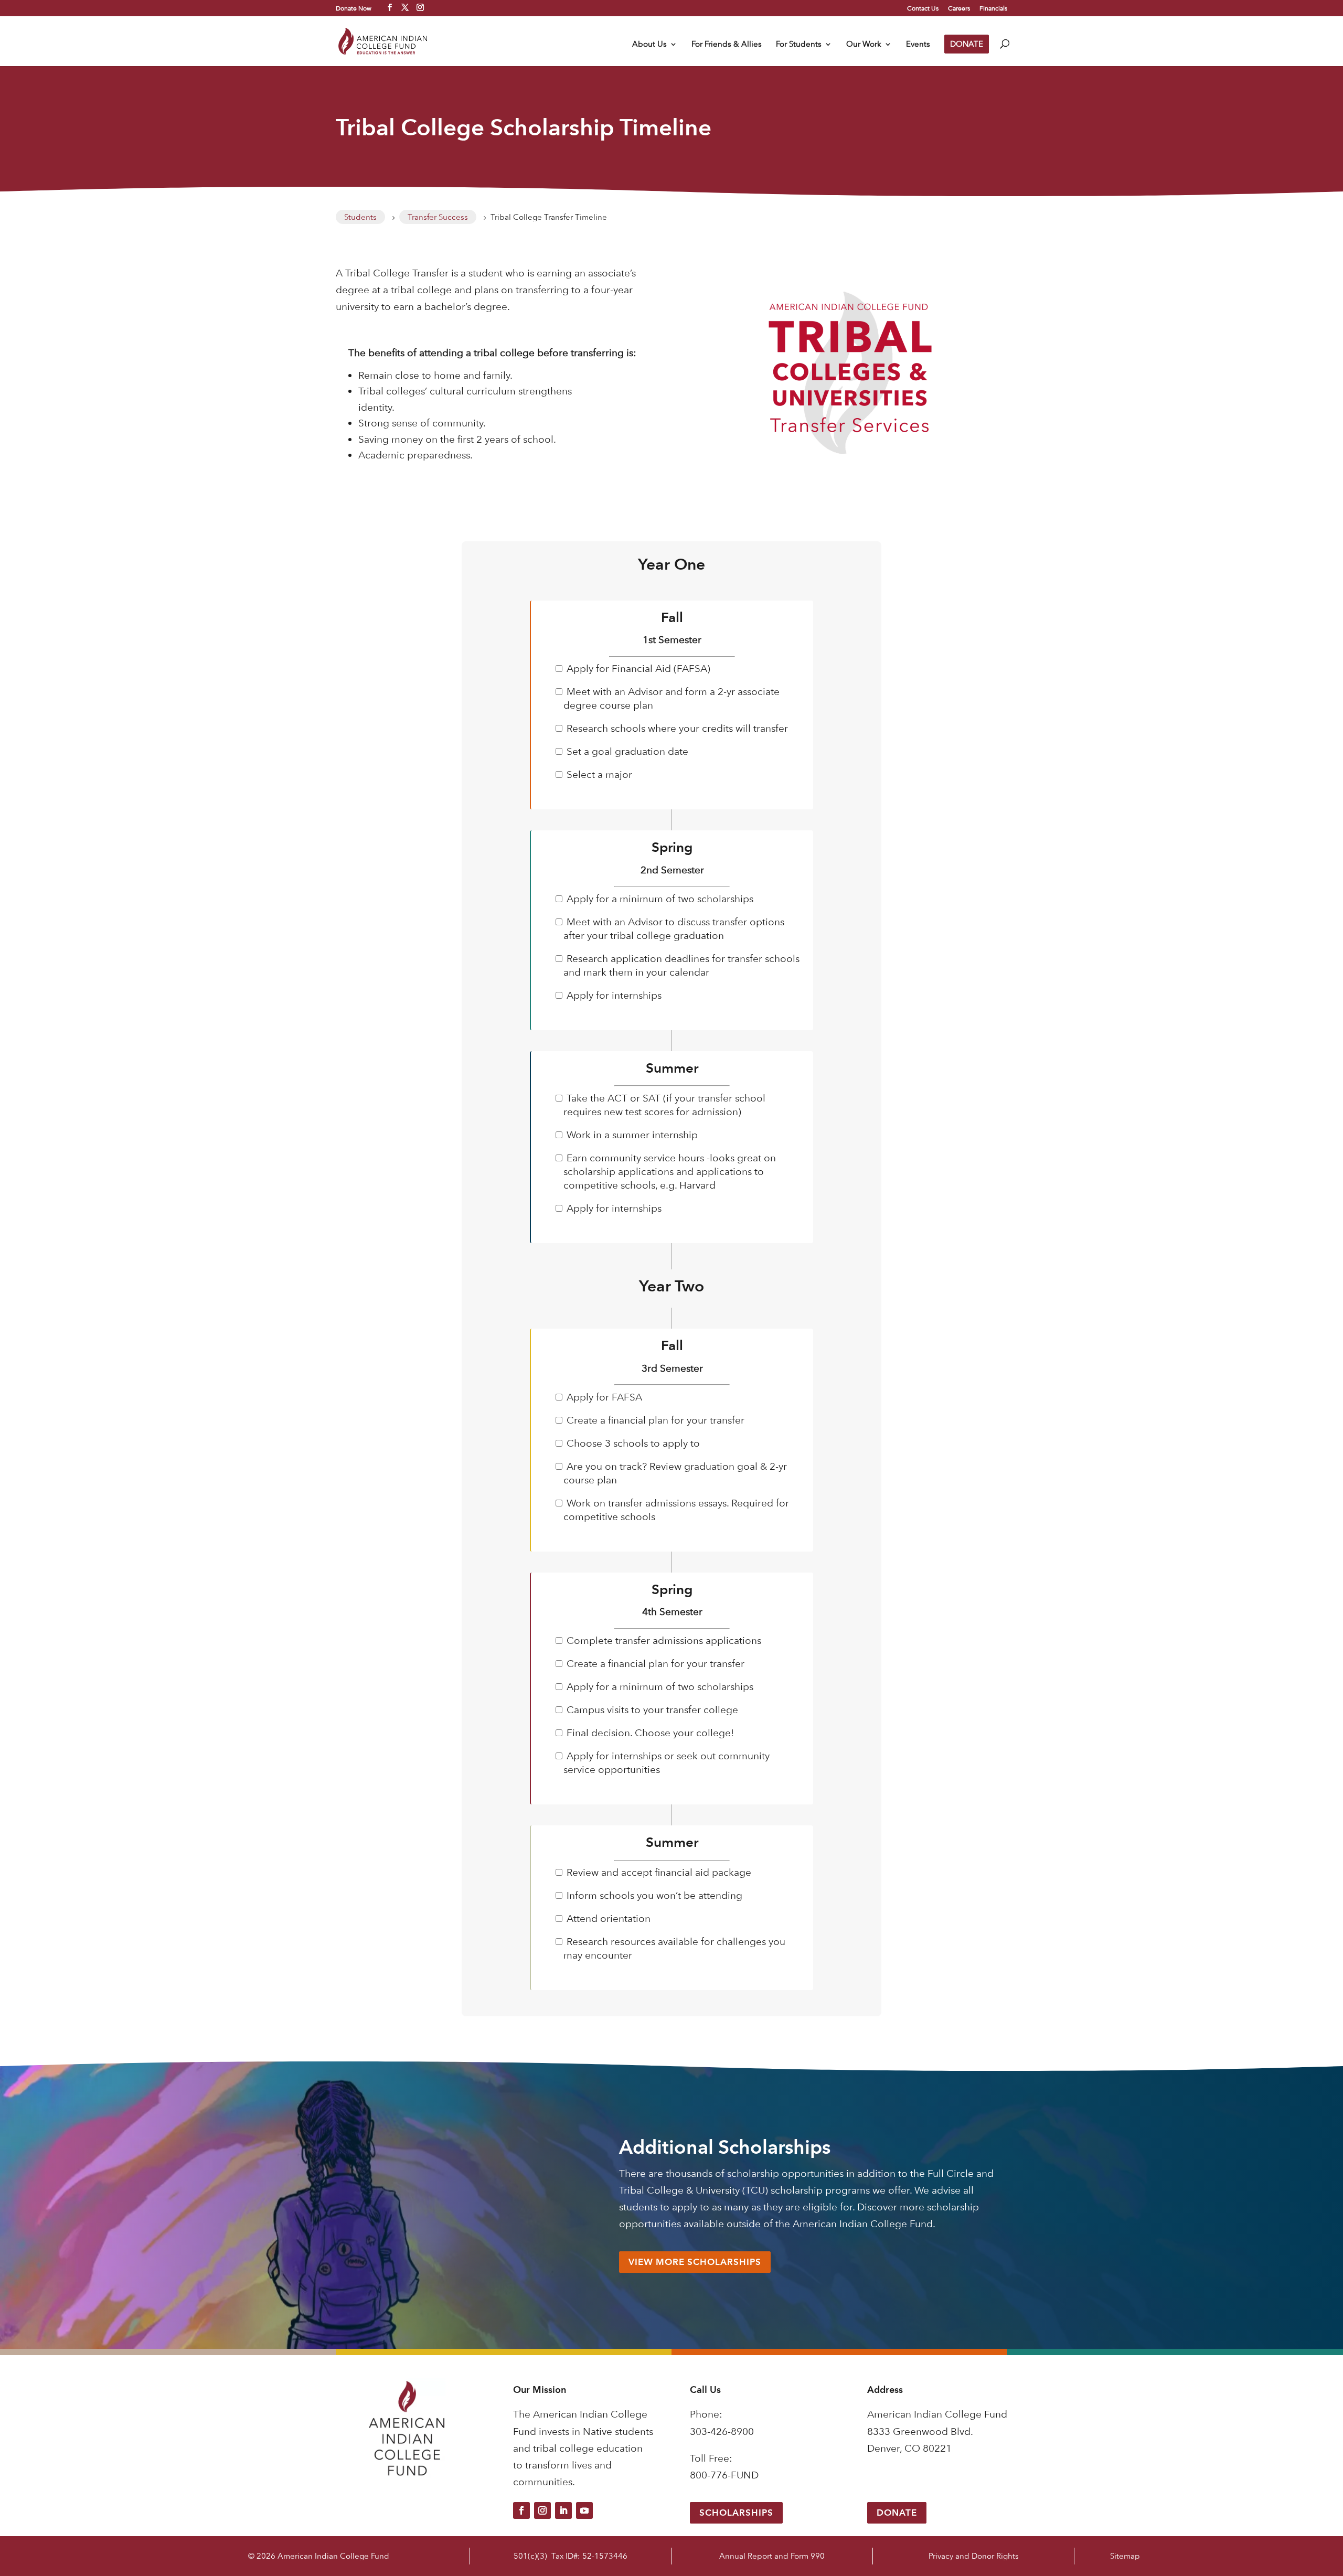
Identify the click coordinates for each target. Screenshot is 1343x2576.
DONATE (967, 44)
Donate (897, 2513)
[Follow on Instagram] (542, 2510)
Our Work (864, 45)
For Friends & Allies (727, 45)
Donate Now (354, 8)
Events (918, 45)
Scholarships (736, 2513)
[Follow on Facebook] (521, 2510)
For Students (799, 45)
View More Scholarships (695, 2262)
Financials (993, 8)
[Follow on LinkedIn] (563, 2510)
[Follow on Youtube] (584, 2510)
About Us (649, 45)
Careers (959, 8)
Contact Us (923, 8)
